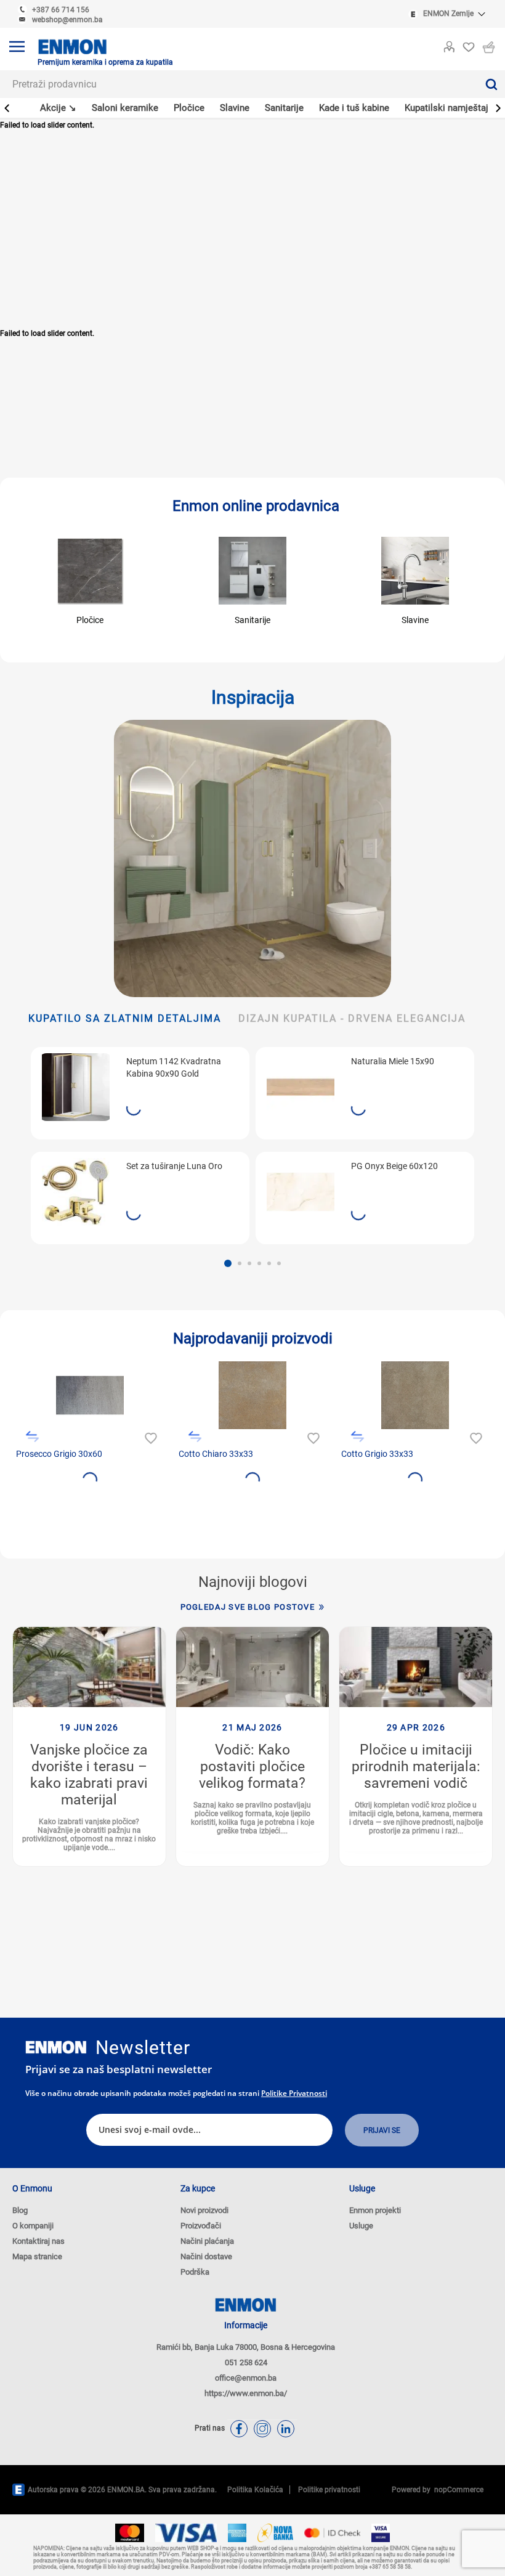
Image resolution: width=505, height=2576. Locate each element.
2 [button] (240, 1263)
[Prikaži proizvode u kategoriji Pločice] (90, 571)
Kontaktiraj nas (38, 2241)
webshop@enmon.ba (67, 20)
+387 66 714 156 (61, 10)
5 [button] (269, 1263)
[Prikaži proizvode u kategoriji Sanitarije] (252, 571)
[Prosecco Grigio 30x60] (90, 1395)
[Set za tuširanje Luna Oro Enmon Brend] (76, 1192)
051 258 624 (246, 2362)
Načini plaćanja (207, 2241)
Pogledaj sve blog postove (248, 1607)
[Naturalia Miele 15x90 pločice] (301, 1087)
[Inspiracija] (252, 858)
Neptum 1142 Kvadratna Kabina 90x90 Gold (174, 1067)
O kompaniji (33, 2226)
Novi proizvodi (204, 2210)
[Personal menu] (449, 44)
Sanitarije (252, 620)
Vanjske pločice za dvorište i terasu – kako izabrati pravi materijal (89, 1775)
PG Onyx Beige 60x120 (394, 1166)
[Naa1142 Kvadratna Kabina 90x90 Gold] (76, 1087)
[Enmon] (56, 2048)
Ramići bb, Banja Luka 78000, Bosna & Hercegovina (246, 2347)
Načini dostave (206, 2256)
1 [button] (228, 1263)
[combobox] (239, 84)
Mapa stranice (37, 2256)
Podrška (195, 2272)
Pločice (90, 620)
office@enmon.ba (246, 2378)
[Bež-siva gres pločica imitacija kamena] (415, 1395)
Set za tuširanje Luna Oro (174, 1166)
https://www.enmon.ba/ (246, 2393)
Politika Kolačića (255, 2490)
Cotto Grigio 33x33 (377, 1454)
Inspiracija (253, 697)
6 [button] (279, 1263)
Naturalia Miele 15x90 (393, 1061)
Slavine (415, 620)
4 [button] (259, 1263)
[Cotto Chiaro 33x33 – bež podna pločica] (252, 1395)
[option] (140, 1146)
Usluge (361, 2226)
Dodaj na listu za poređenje (32, 1437)
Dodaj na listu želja (149, 1437)
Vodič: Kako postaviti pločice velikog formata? (252, 1767)
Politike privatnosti (294, 2093)
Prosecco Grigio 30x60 (59, 1454)
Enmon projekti (375, 2210)
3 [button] (249, 1263)
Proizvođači (201, 2226)
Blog (20, 2210)
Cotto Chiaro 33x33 (216, 1454)
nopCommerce (457, 2490)
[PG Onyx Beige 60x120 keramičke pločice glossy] (301, 1192)
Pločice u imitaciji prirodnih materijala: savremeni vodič (416, 1767)
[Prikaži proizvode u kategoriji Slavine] (415, 571)
